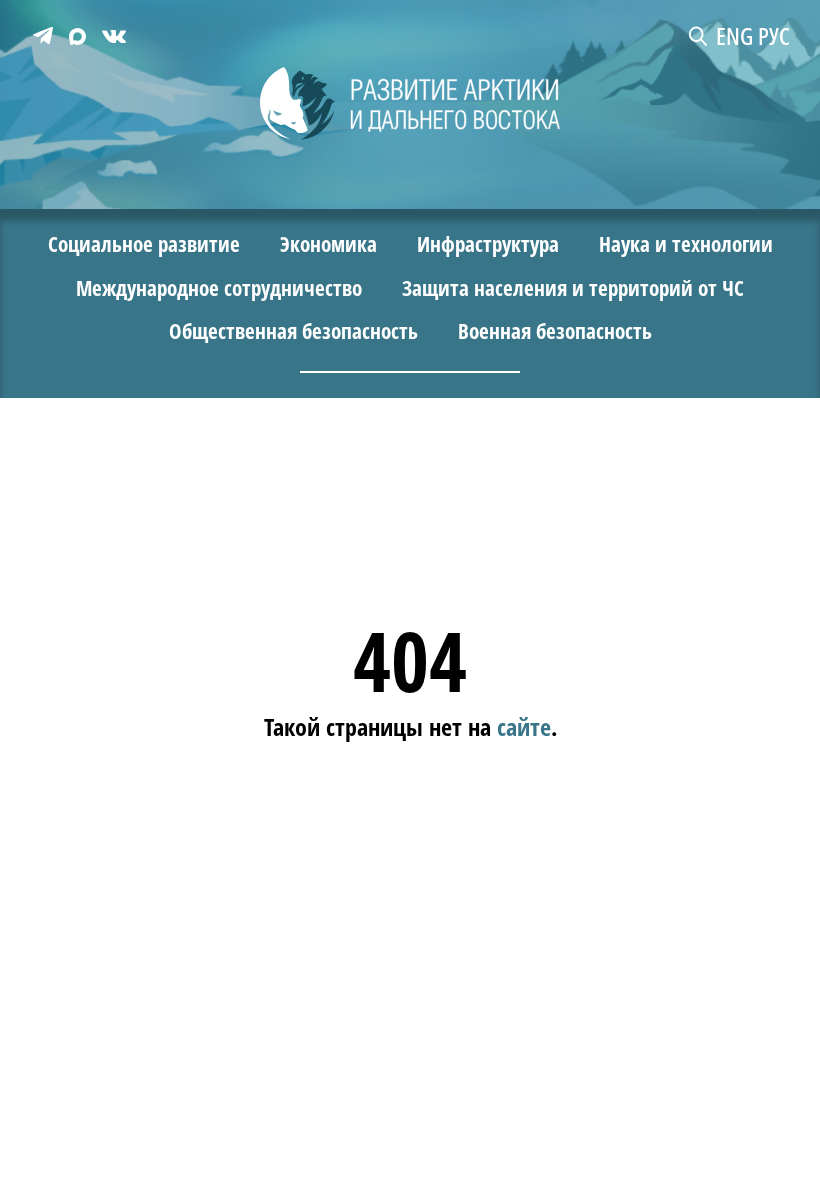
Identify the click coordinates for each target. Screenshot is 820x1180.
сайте (524, 726)
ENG (734, 36)
